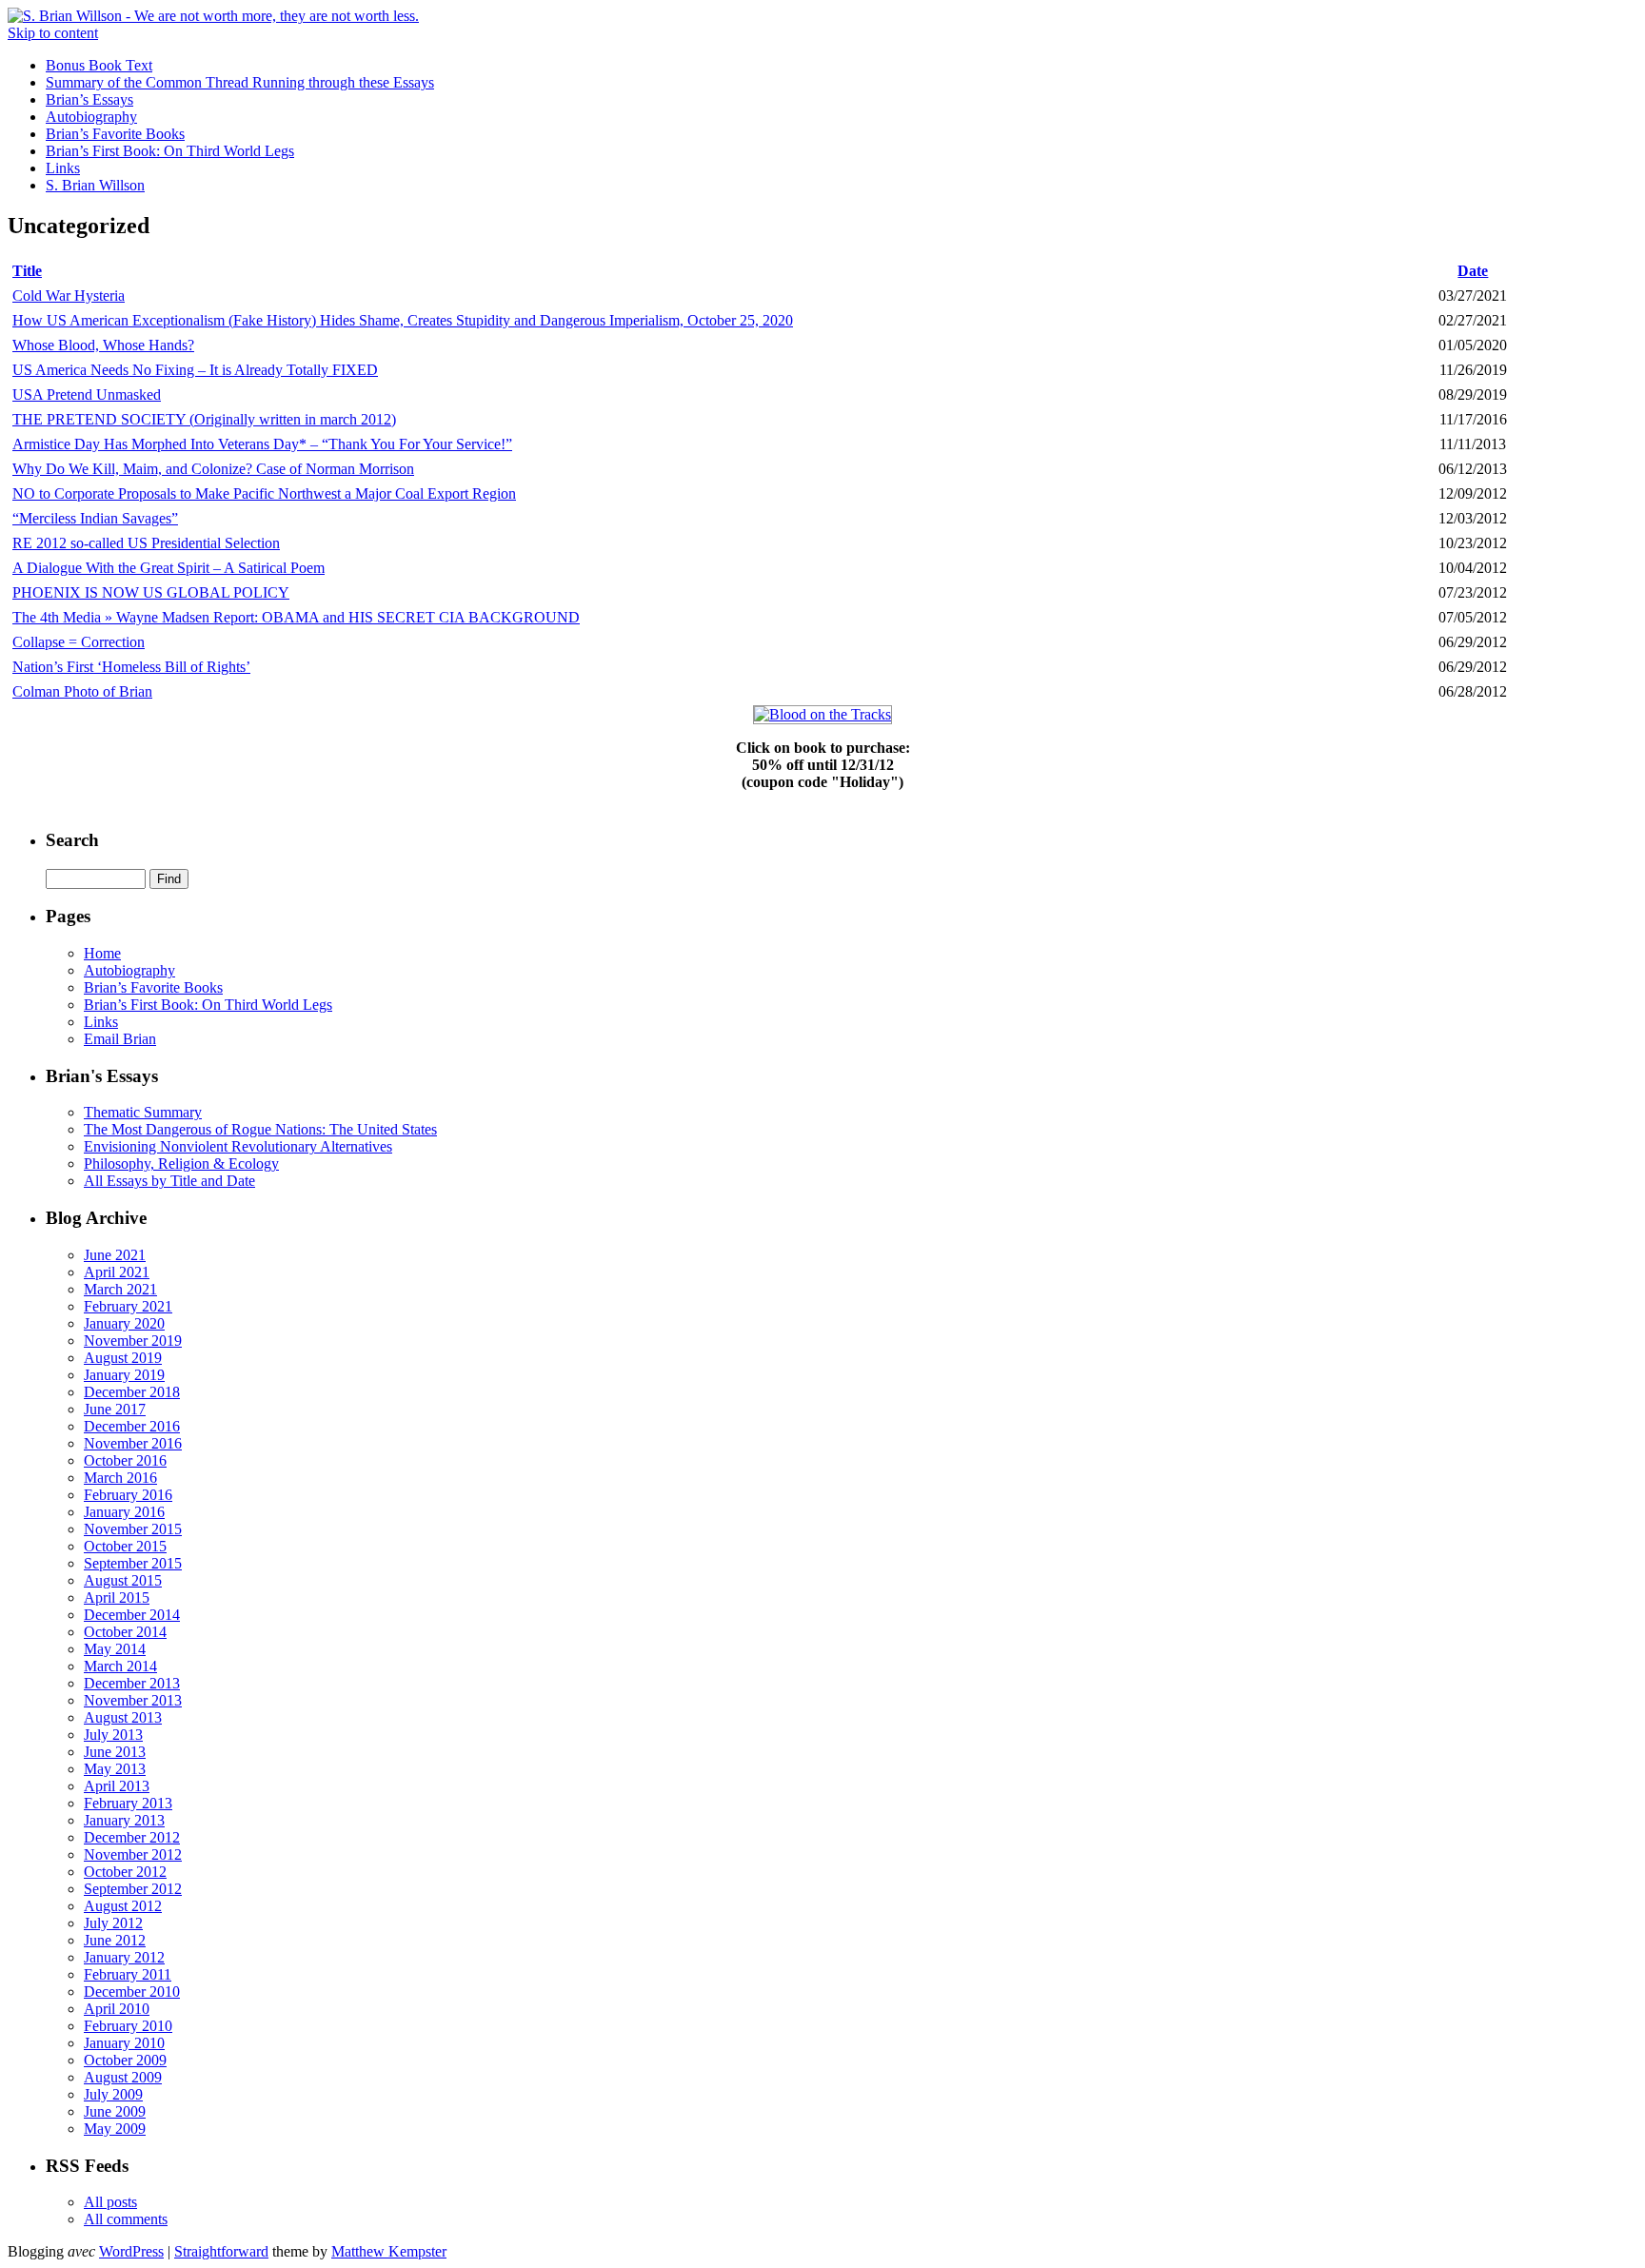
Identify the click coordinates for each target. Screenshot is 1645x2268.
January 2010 (124, 2043)
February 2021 (128, 1306)
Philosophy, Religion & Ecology (181, 1164)
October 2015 (125, 1546)
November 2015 (133, 1529)
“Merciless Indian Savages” (95, 518)
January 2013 (124, 1820)
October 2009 (125, 2060)
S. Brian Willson (95, 185)
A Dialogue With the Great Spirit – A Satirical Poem (168, 568)
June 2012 (115, 1940)
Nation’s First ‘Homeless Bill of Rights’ (131, 667)
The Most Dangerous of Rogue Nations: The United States (260, 1129)
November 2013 (133, 1700)
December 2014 (132, 1615)
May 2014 (115, 1649)
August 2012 (123, 1906)
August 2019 (123, 1358)
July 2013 (113, 1735)
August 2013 (123, 1717)
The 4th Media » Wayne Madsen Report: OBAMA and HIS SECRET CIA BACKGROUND (296, 617)
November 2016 (133, 1443)
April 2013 (117, 1786)
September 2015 (133, 1563)
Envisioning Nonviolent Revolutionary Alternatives (238, 1146)
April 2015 (117, 1597)
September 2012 (133, 1889)
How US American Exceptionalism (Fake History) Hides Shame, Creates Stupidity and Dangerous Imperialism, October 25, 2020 (403, 320)
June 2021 (115, 1255)
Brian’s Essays (89, 99)
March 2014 (120, 1666)
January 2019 (124, 1375)
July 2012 (113, 1923)
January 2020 (124, 1323)
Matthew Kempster (389, 2251)
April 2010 (117, 2009)
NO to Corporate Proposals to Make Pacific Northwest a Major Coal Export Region (264, 493)
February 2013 (128, 1803)
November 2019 (133, 1341)
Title (27, 271)
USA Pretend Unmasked (87, 394)
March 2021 (120, 1289)
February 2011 (128, 1974)
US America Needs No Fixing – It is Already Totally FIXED (195, 370)
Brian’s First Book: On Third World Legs (170, 151)
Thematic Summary (143, 1112)
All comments (126, 2219)
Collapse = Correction (79, 642)
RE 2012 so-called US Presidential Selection (146, 543)
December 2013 (132, 1683)
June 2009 (115, 2111)
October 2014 (125, 1632)
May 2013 (115, 1769)
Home (102, 953)
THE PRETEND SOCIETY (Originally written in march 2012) (204, 419)
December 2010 (132, 1992)
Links (63, 168)
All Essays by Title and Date (169, 1181)
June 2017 (115, 1409)
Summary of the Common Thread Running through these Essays (240, 82)
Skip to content (53, 33)
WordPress (131, 2251)
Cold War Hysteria (69, 296)
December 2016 (132, 1426)
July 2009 (113, 2094)
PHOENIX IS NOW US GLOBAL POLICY (151, 592)
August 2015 (123, 1580)
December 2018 (132, 1392)
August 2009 (123, 2077)
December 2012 (132, 1837)
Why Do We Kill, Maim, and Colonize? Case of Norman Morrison (213, 469)
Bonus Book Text (99, 65)
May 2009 (115, 2129)
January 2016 (124, 1512)
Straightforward (221, 2251)
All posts (110, 2202)
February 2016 (128, 1495)
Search (72, 840)
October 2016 (125, 1460)
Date (1473, 271)
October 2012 (125, 1872)
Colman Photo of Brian (82, 691)
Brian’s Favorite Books (115, 134)
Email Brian (120, 1039)
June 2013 (115, 1752)
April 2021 (117, 1272)
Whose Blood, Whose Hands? (103, 345)
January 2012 (124, 1957)
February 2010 (128, 2026)
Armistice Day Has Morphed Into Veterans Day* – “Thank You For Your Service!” (262, 444)
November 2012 (133, 1854)
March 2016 (120, 1478)
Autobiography (91, 117)
